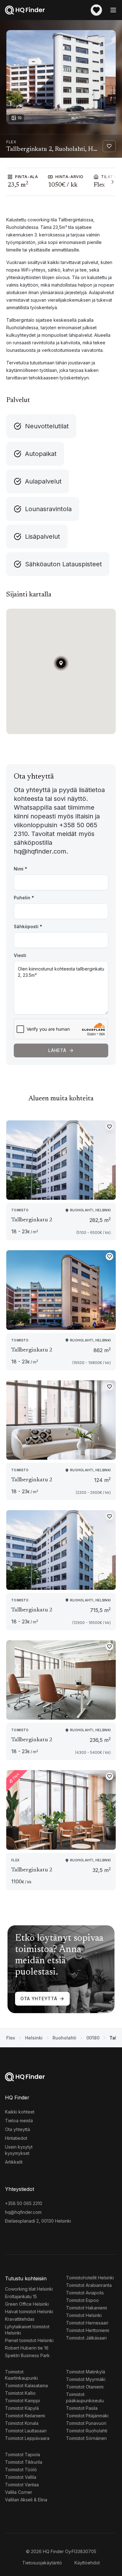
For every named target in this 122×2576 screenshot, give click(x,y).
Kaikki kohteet (20, 2112)
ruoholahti (64, 2038)
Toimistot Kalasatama (26, 2386)
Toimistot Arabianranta (89, 2285)
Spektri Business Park (27, 2355)
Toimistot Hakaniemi (86, 2308)
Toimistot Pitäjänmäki (87, 2416)
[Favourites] (96, 10)
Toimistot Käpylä (22, 2408)
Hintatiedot (16, 2138)
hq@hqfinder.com (23, 2212)
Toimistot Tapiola (23, 2454)
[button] (61, 663)
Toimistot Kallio (20, 2393)
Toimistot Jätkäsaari (86, 2338)
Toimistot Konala (22, 2423)
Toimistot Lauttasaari (26, 2431)
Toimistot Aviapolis (85, 2293)
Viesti (20, 955)
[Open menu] (113, 10)
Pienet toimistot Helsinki (29, 2340)
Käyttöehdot (87, 2563)
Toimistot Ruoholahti (87, 2431)
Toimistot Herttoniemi (88, 2330)
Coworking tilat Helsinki (29, 2289)
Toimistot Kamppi (23, 2401)
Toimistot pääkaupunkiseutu (85, 2397)
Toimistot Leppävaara (27, 2438)
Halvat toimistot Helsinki (29, 2312)
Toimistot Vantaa (22, 2485)
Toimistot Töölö (21, 2470)
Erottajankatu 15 (21, 2296)
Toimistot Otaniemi (85, 2387)
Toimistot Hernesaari (87, 2323)
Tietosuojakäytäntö (42, 2563)
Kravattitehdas (20, 2319)
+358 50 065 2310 (24, 2203)
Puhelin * (24, 898)
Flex (11, 2038)
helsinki (34, 2038)
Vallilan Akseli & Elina (26, 2500)
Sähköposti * (28, 926)
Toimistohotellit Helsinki (90, 2278)
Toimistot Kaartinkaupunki (21, 2375)
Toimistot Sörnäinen (86, 2438)
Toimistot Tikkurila (24, 2462)
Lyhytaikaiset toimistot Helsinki (27, 2330)
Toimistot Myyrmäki (86, 2379)
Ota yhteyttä (39, 1999)
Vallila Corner (19, 2492)
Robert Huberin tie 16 (27, 2348)
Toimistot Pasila (82, 2408)
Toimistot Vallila (21, 2477)
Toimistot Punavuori (86, 2423)
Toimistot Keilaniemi (25, 2416)
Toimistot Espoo (82, 2300)
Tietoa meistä (19, 2121)
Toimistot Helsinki (84, 2315)
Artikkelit (14, 2162)
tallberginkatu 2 (32, 1220)
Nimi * (20, 869)
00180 (93, 2038)
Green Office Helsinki (27, 2304)
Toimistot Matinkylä (86, 2372)
